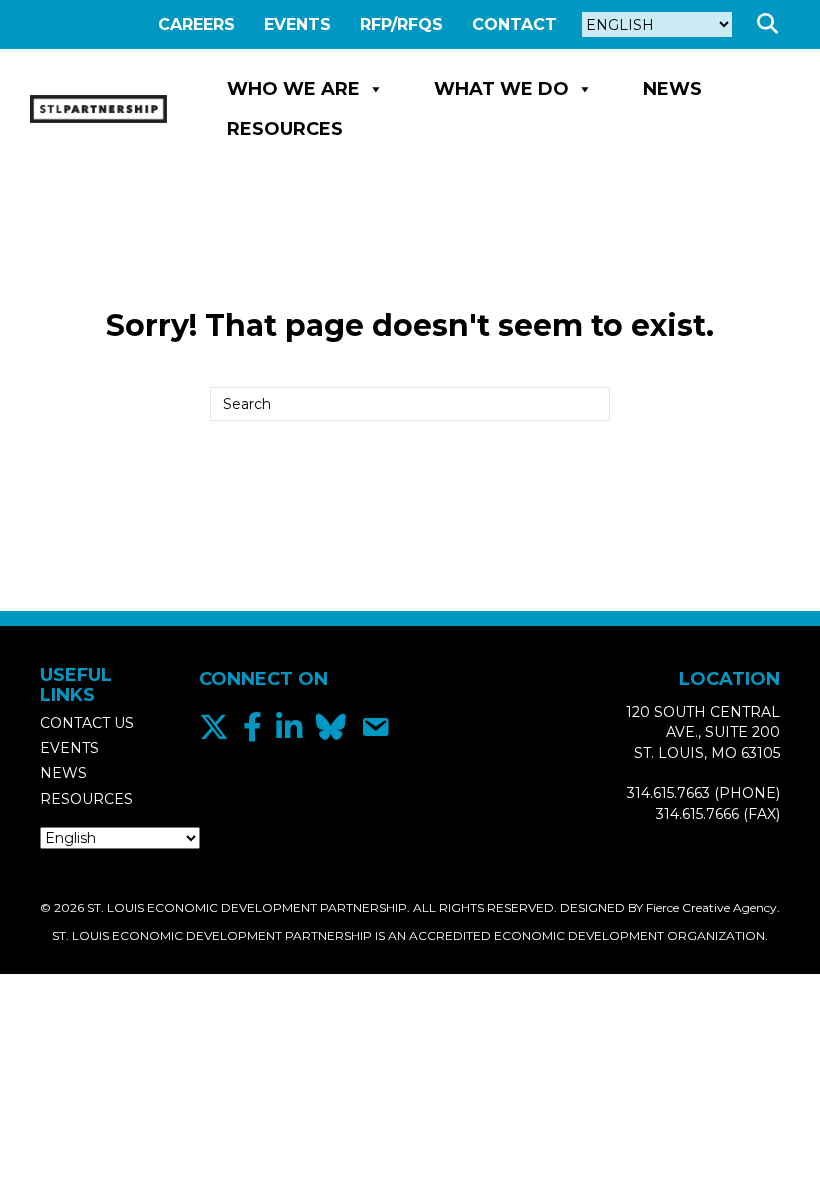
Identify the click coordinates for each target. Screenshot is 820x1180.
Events (297, 24)
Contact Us (87, 723)
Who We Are (293, 89)
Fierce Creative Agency (711, 907)
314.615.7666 (697, 814)
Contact (514, 24)
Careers (196, 24)
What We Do (501, 89)
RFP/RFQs (401, 24)
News (672, 89)
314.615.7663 (668, 793)
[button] (771, 24)
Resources (285, 129)
